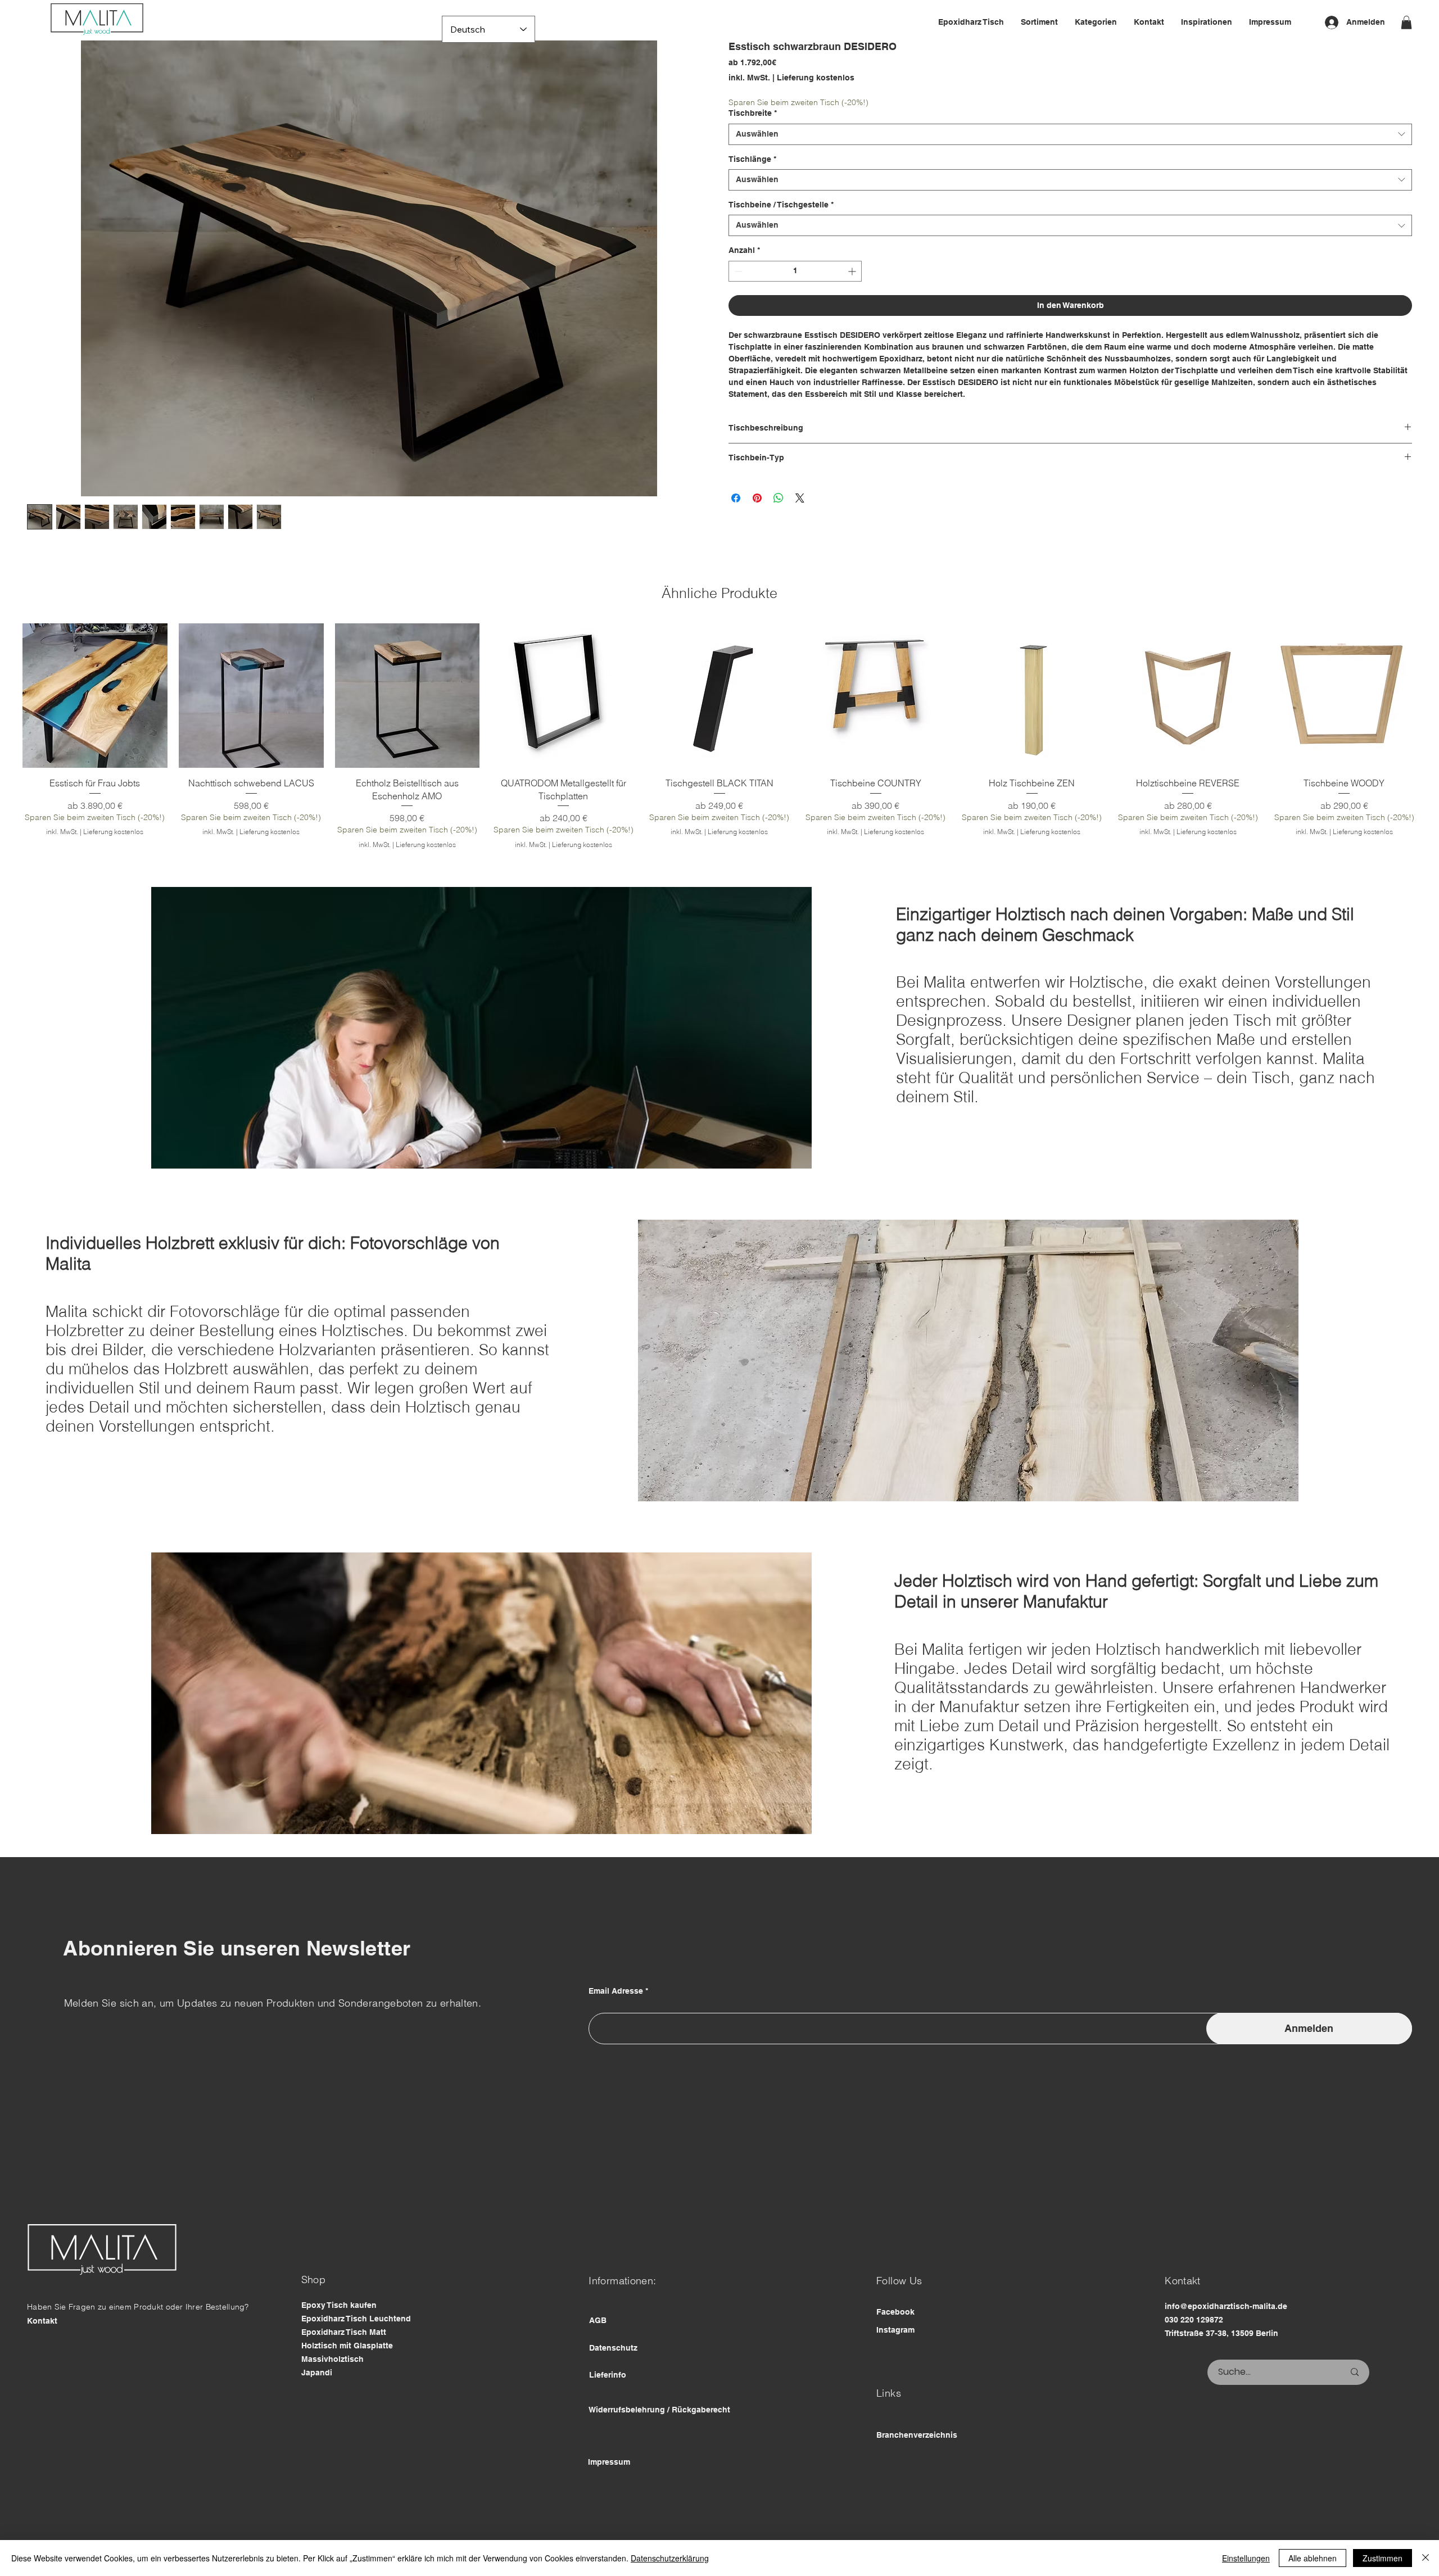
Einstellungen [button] (1246, 2558)
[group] (719, 753)
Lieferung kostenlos (123, 877)
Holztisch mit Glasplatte (347, 2378)
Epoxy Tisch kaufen (339, 2337)
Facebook (895, 2344)
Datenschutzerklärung (670, 2558)
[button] (1406, 22)
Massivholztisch (332, 2391)
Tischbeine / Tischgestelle (781, 205)
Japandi (317, 2405)
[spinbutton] (795, 271)
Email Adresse (616, 2023)
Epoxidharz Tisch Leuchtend (356, 2351)
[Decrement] (737, 271)
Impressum (609, 2494)
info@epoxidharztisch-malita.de (1226, 2339)
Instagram (895, 2362)
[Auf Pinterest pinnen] (757, 498)
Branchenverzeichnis (917, 2467)
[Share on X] (800, 498)
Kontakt (42, 2353)
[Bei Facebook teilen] (736, 498)
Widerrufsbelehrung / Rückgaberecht (659, 2442)
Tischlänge (752, 159)
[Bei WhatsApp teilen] (779, 498)
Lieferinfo (608, 2407)
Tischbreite (753, 113)
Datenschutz (613, 2380)
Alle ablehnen (1313, 2558)
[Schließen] (1426, 2558)
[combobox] (1070, 134)
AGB (598, 2352)
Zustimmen (1383, 2558)
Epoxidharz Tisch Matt (344, 2364)
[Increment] (853, 271)
